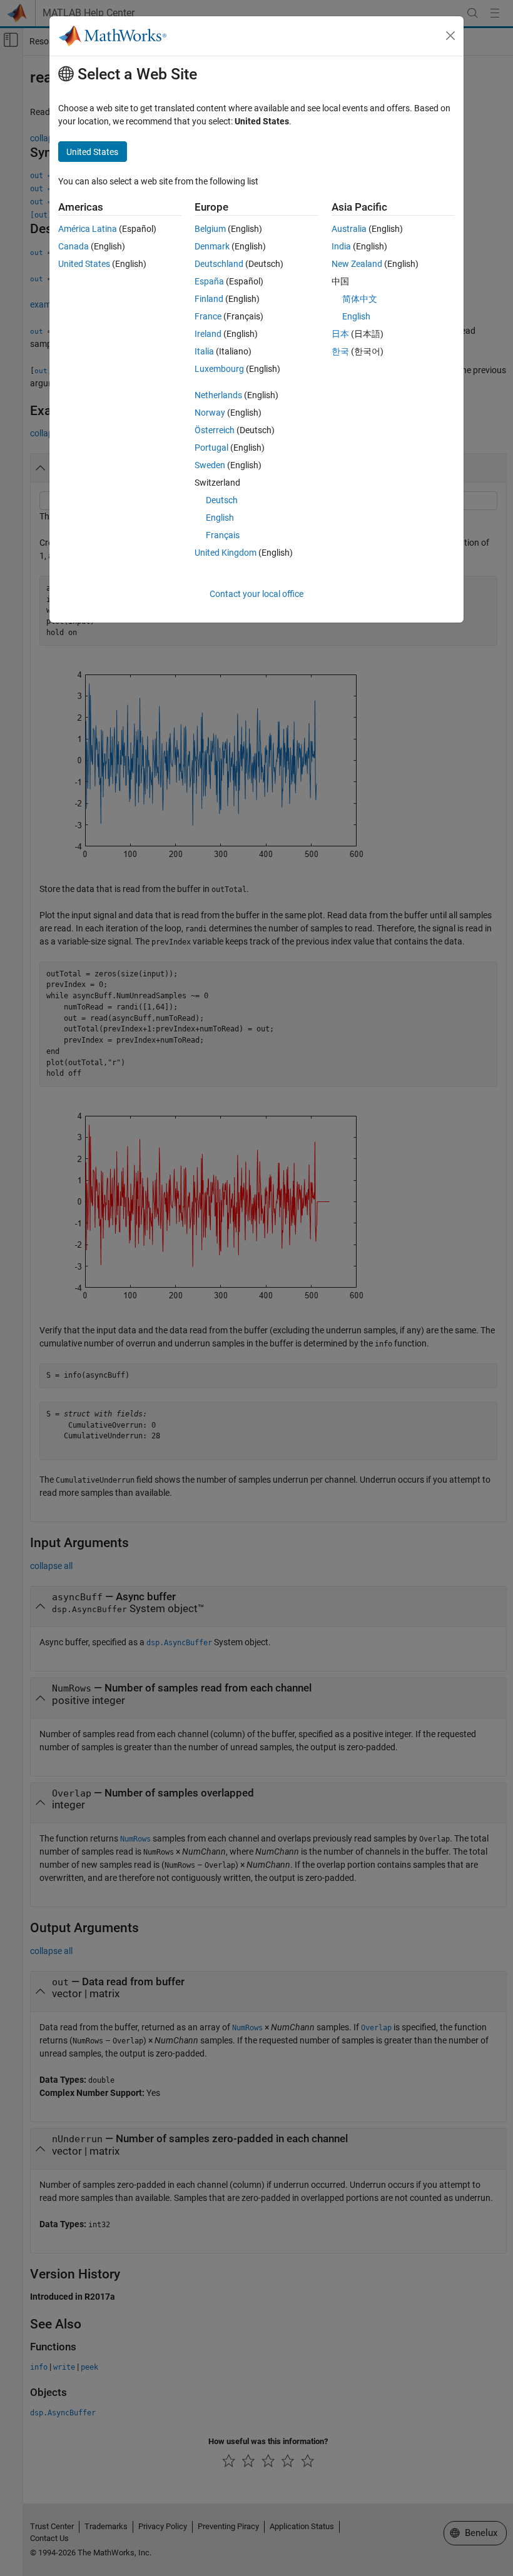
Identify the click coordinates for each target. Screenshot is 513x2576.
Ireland (208, 334)
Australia (349, 229)
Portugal (211, 448)
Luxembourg (219, 369)
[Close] (450, 36)
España (209, 281)
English (220, 518)
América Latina (88, 229)
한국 (340, 351)
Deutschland (219, 264)
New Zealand (357, 264)
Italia (204, 351)
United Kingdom (226, 553)
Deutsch (222, 500)
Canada (74, 246)
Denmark (212, 246)
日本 (340, 334)
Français (223, 535)
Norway (210, 413)
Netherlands (218, 395)
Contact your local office (256, 594)
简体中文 (360, 299)
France (208, 316)
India (341, 246)
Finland (209, 299)
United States (84, 264)
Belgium (210, 229)
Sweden (210, 465)
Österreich (215, 430)
